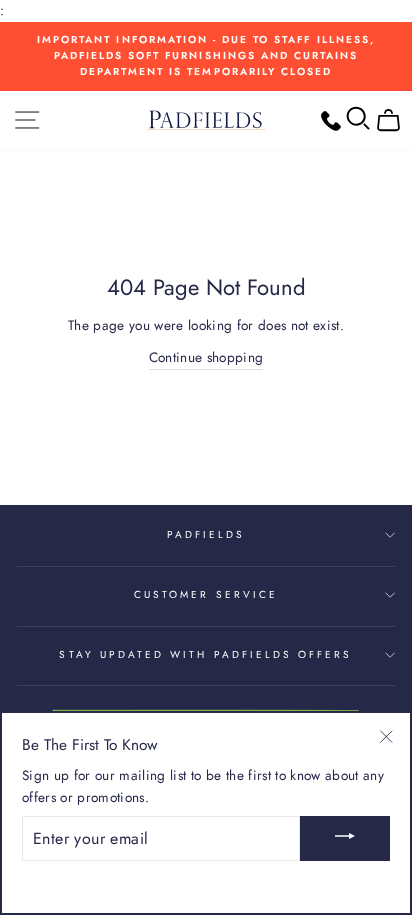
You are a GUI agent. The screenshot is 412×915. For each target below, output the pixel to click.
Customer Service (206, 594)
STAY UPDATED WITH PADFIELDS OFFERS (205, 654)
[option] (206, 56)
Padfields (206, 534)
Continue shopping (206, 357)
